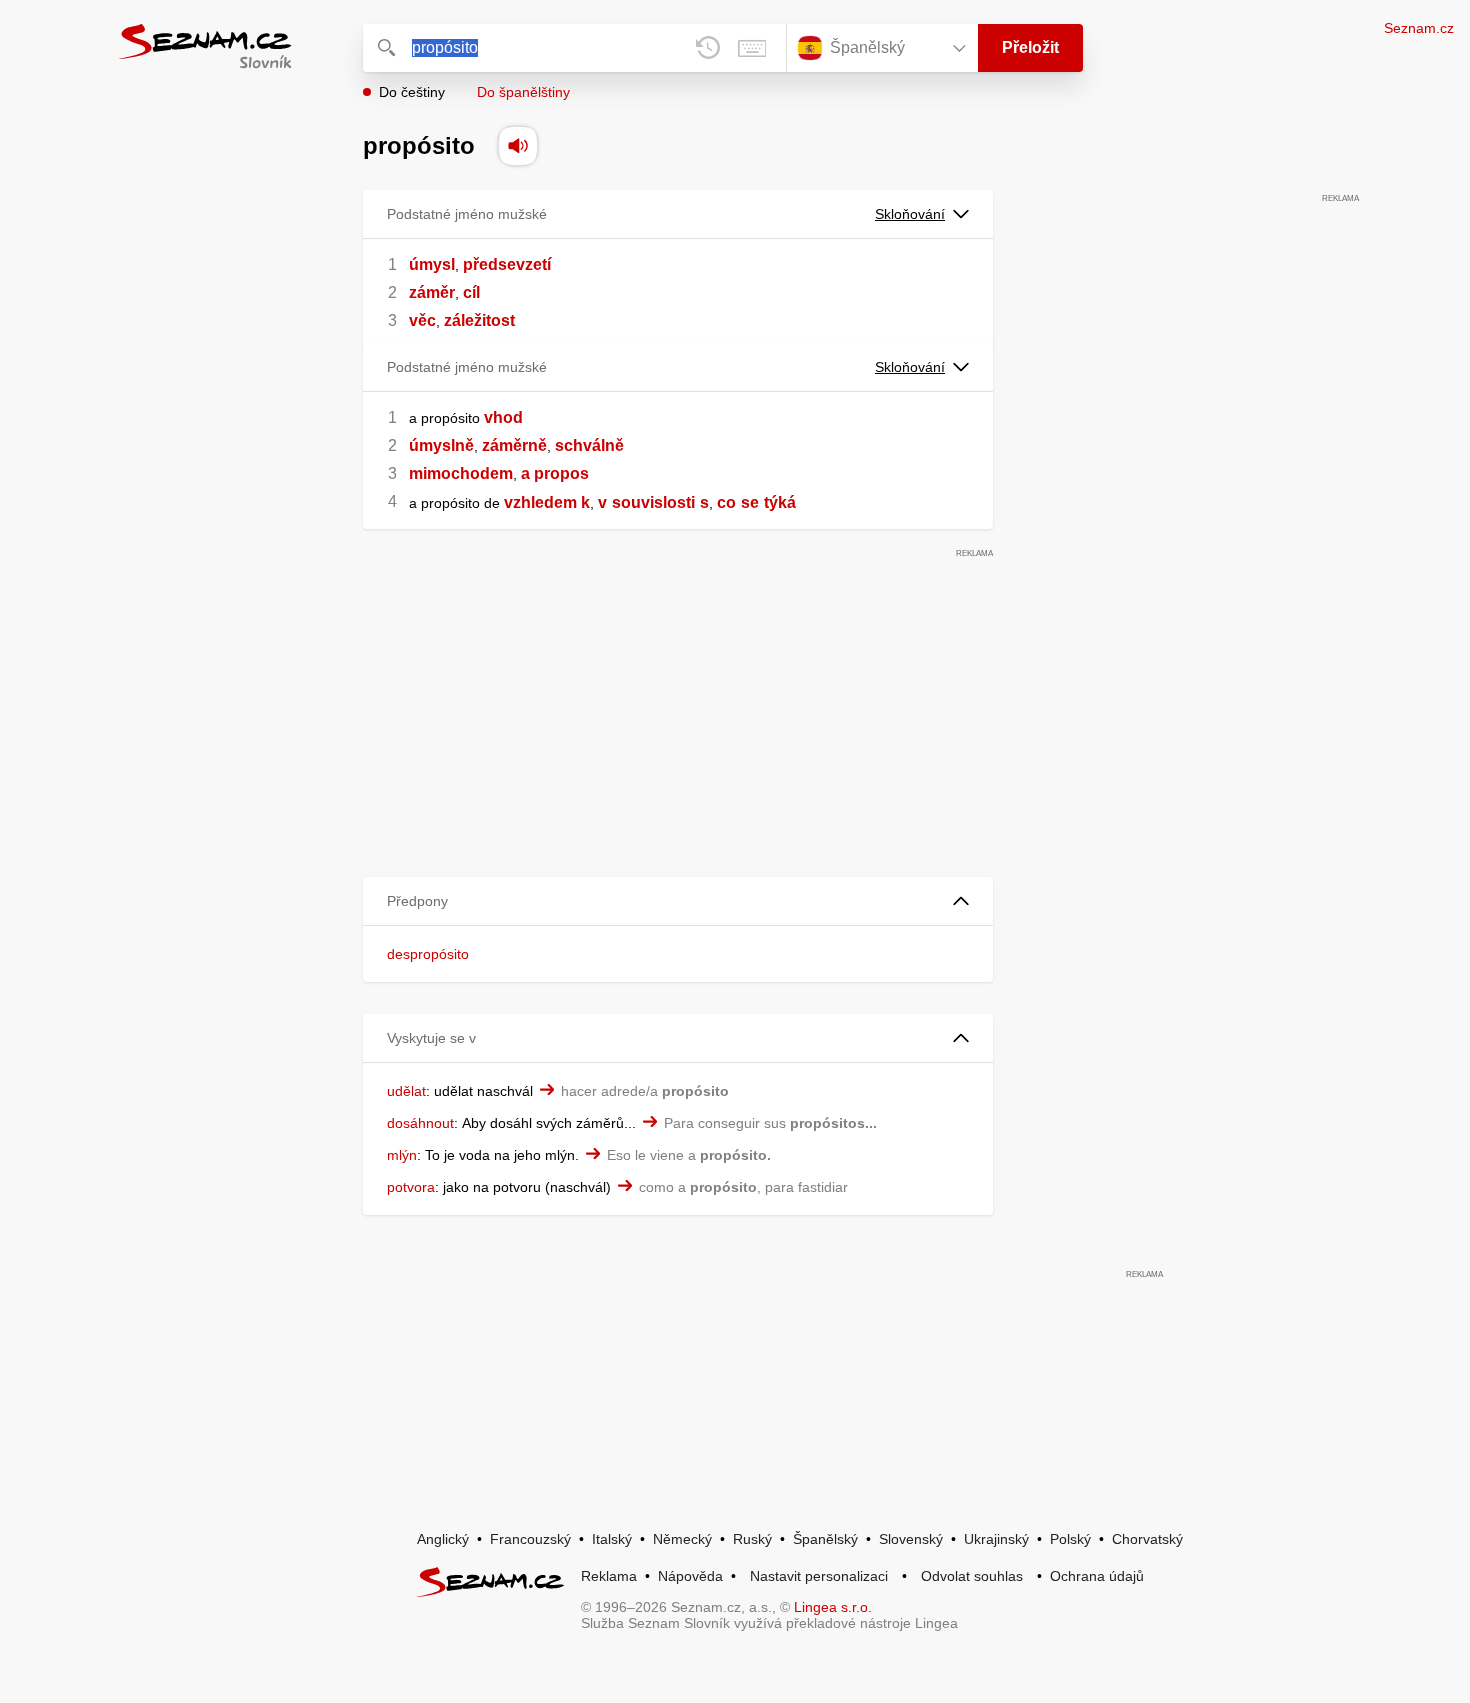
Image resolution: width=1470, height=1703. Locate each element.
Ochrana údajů (1097, 1576)
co (726, 502)
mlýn (402, 1155)
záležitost (479, 320)
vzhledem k (547, 502)
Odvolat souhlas (972, 1576)
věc (422, 320)
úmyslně (441, 445)
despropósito (428, 954)
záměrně (514, 445)
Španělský (825, 1539)
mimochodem (461, 473)
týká (780, 502)
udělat (406, 1091)
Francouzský (530, 1539)
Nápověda (690, 1576)
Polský (1070, 1539)
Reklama (609, 1576)
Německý (682, 1539)
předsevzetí (507, 264)
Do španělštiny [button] (523, 92)
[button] (678, 901)
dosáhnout (420, 1123)
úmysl (432, 264)
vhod (503, 417)
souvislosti (653, 502)
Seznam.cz (1419, 28)
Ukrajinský (996, 1539)
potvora (411, 1187)
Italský (612, 1539)
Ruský (752, 1539)
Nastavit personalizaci (819, 1576)
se (750, 502)
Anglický (443, 1539)
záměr (432, 292)
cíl (471, 292)
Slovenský (911, 1539)
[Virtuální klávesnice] (752, 48)
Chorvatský (1147, 1539)
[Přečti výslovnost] (518, 146)
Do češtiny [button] (412, 92)
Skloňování (910, 214)
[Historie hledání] (708, 48)
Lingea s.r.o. (833, 1607)
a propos (555, 473)
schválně (589, 445)
